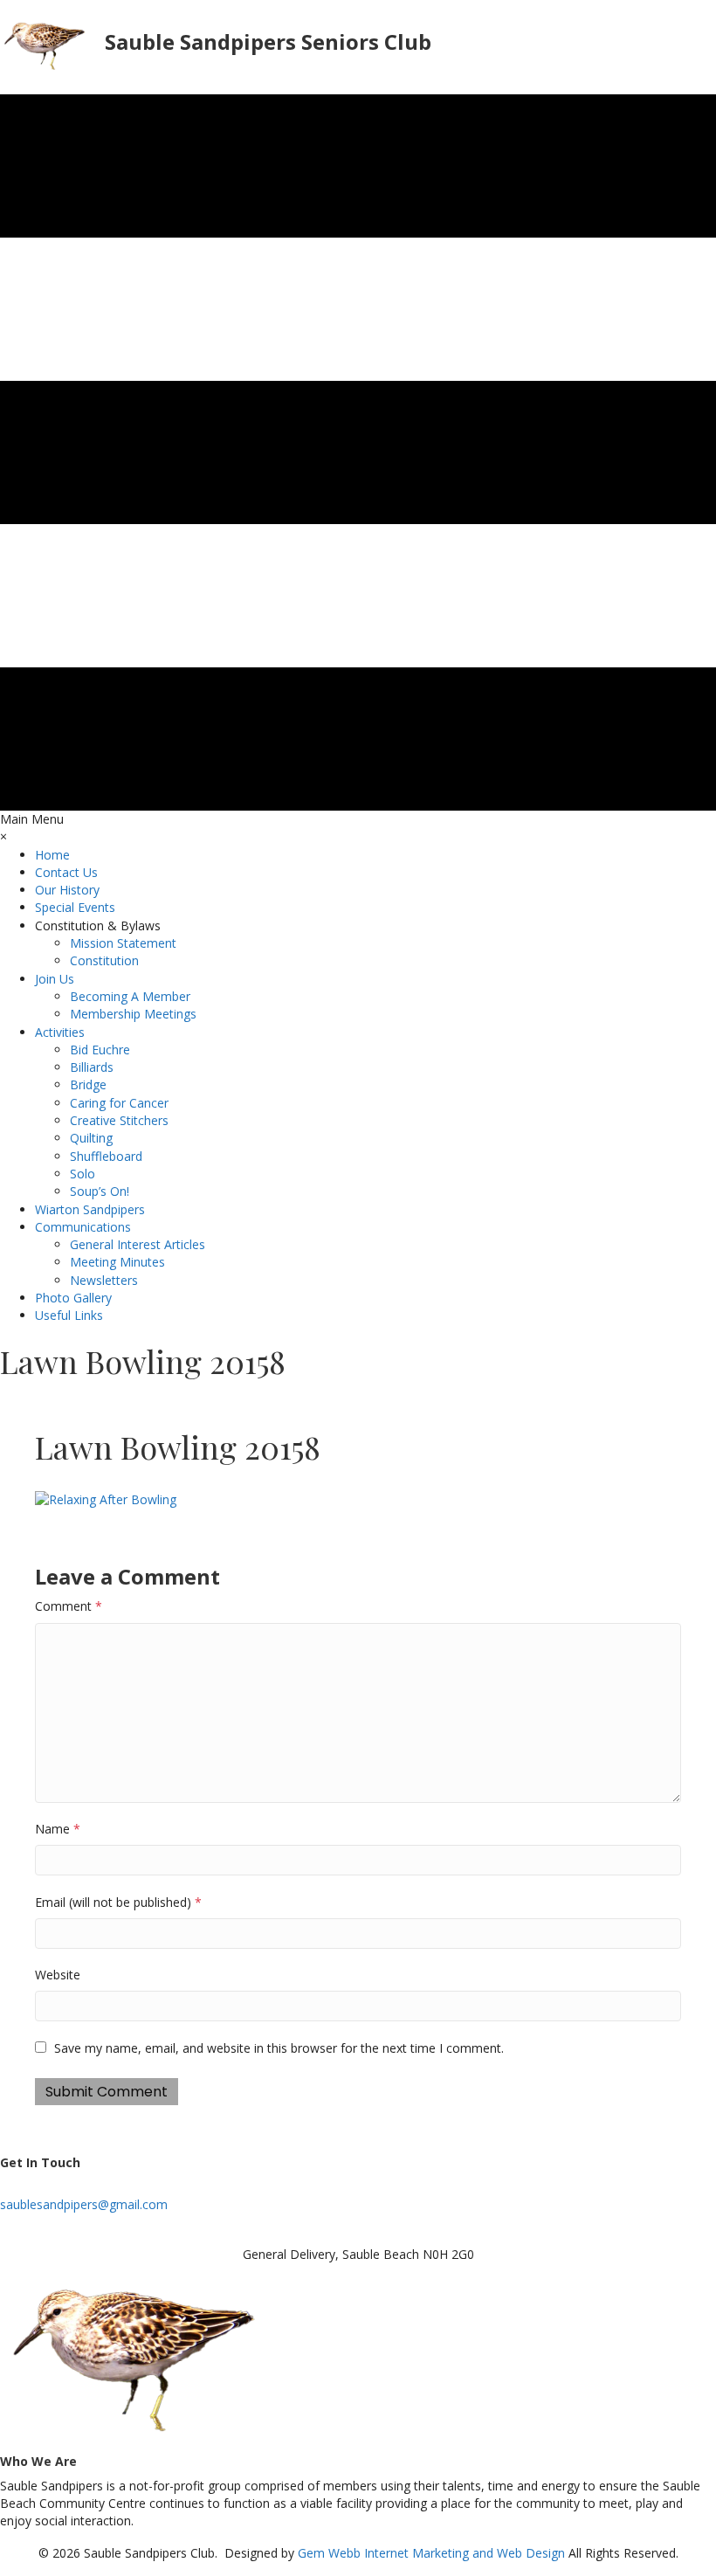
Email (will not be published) (118, 1902)
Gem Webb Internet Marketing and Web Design (431, 2553)
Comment (69, 1606)
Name (58, 1829)
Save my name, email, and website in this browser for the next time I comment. (279, 2048)
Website (58, 1975)
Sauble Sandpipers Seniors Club (268, 41)
